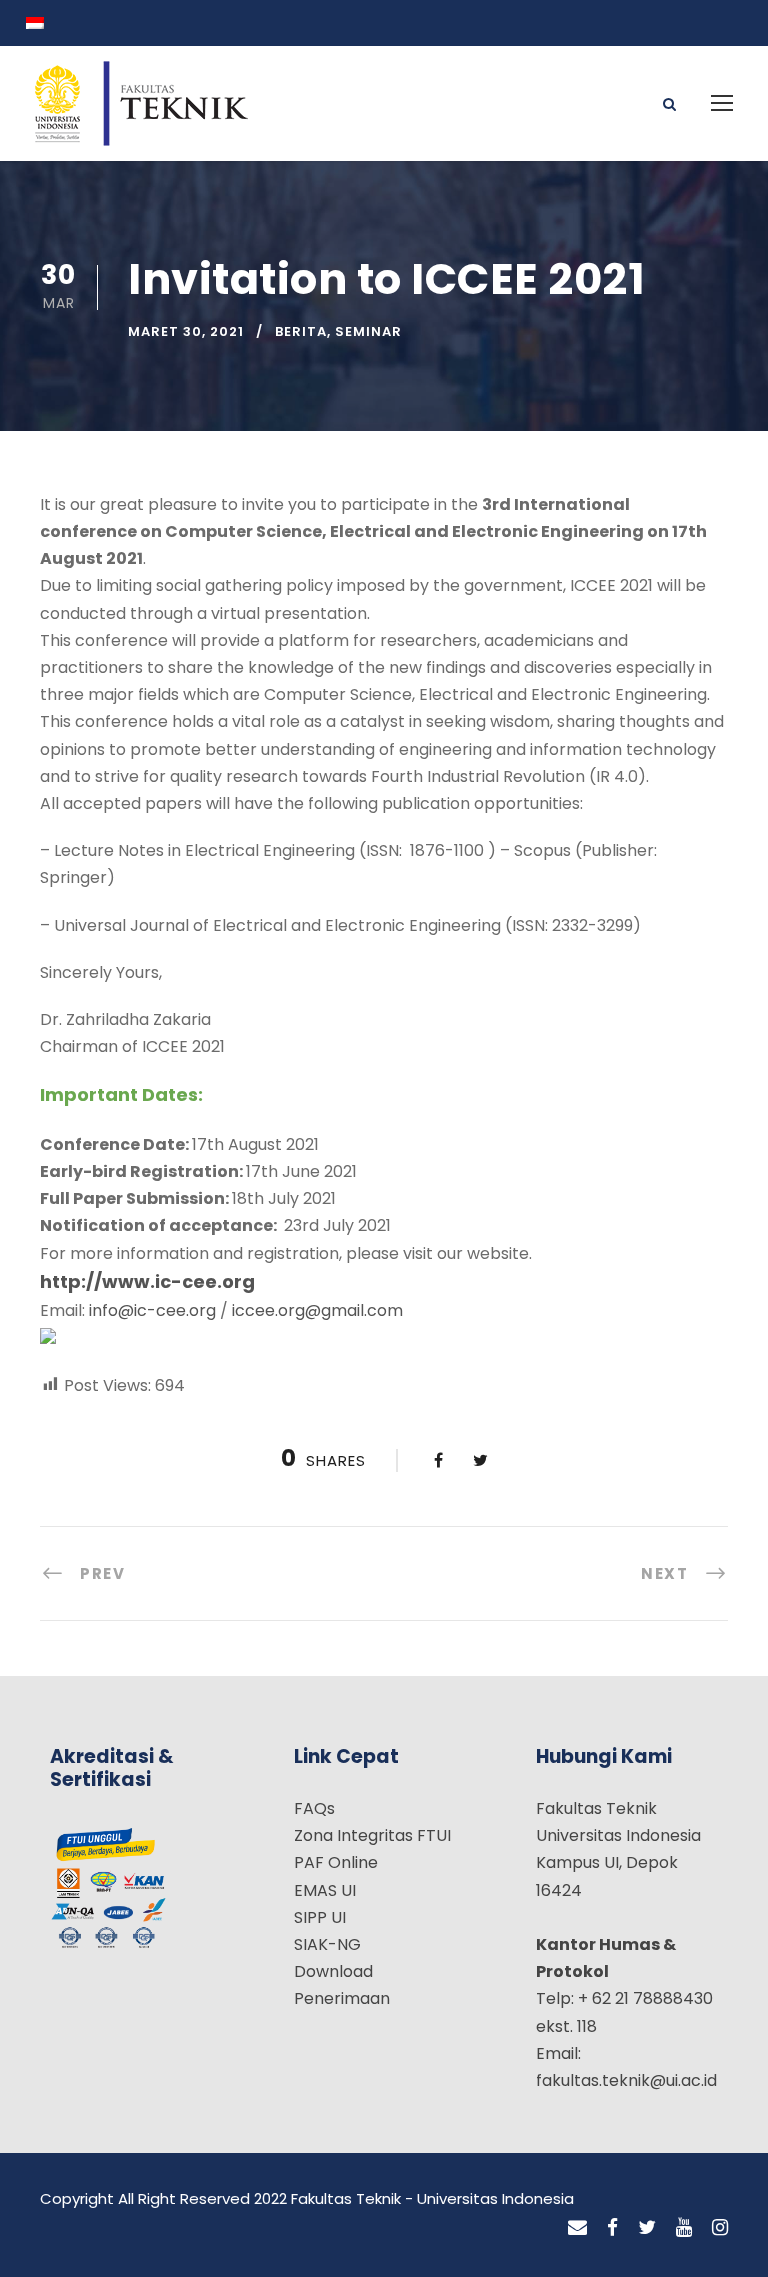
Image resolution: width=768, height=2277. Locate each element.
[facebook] (612, 2228)
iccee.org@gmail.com (317, 1310)
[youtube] (684, 2228)
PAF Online (336, 1862)
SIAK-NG (327, 1944)
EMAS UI (325, 1890)
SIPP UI (320, 1917)
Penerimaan (342, 1998)
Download (333, 1971)
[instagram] (720, 2228)
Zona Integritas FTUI (372, 1835)
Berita (301, 331)
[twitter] (647, 2228)
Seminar (368, 331)
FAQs (314, 1808)
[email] (577, 2228)
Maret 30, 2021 (186, 331)
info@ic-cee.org (150, 1310)
